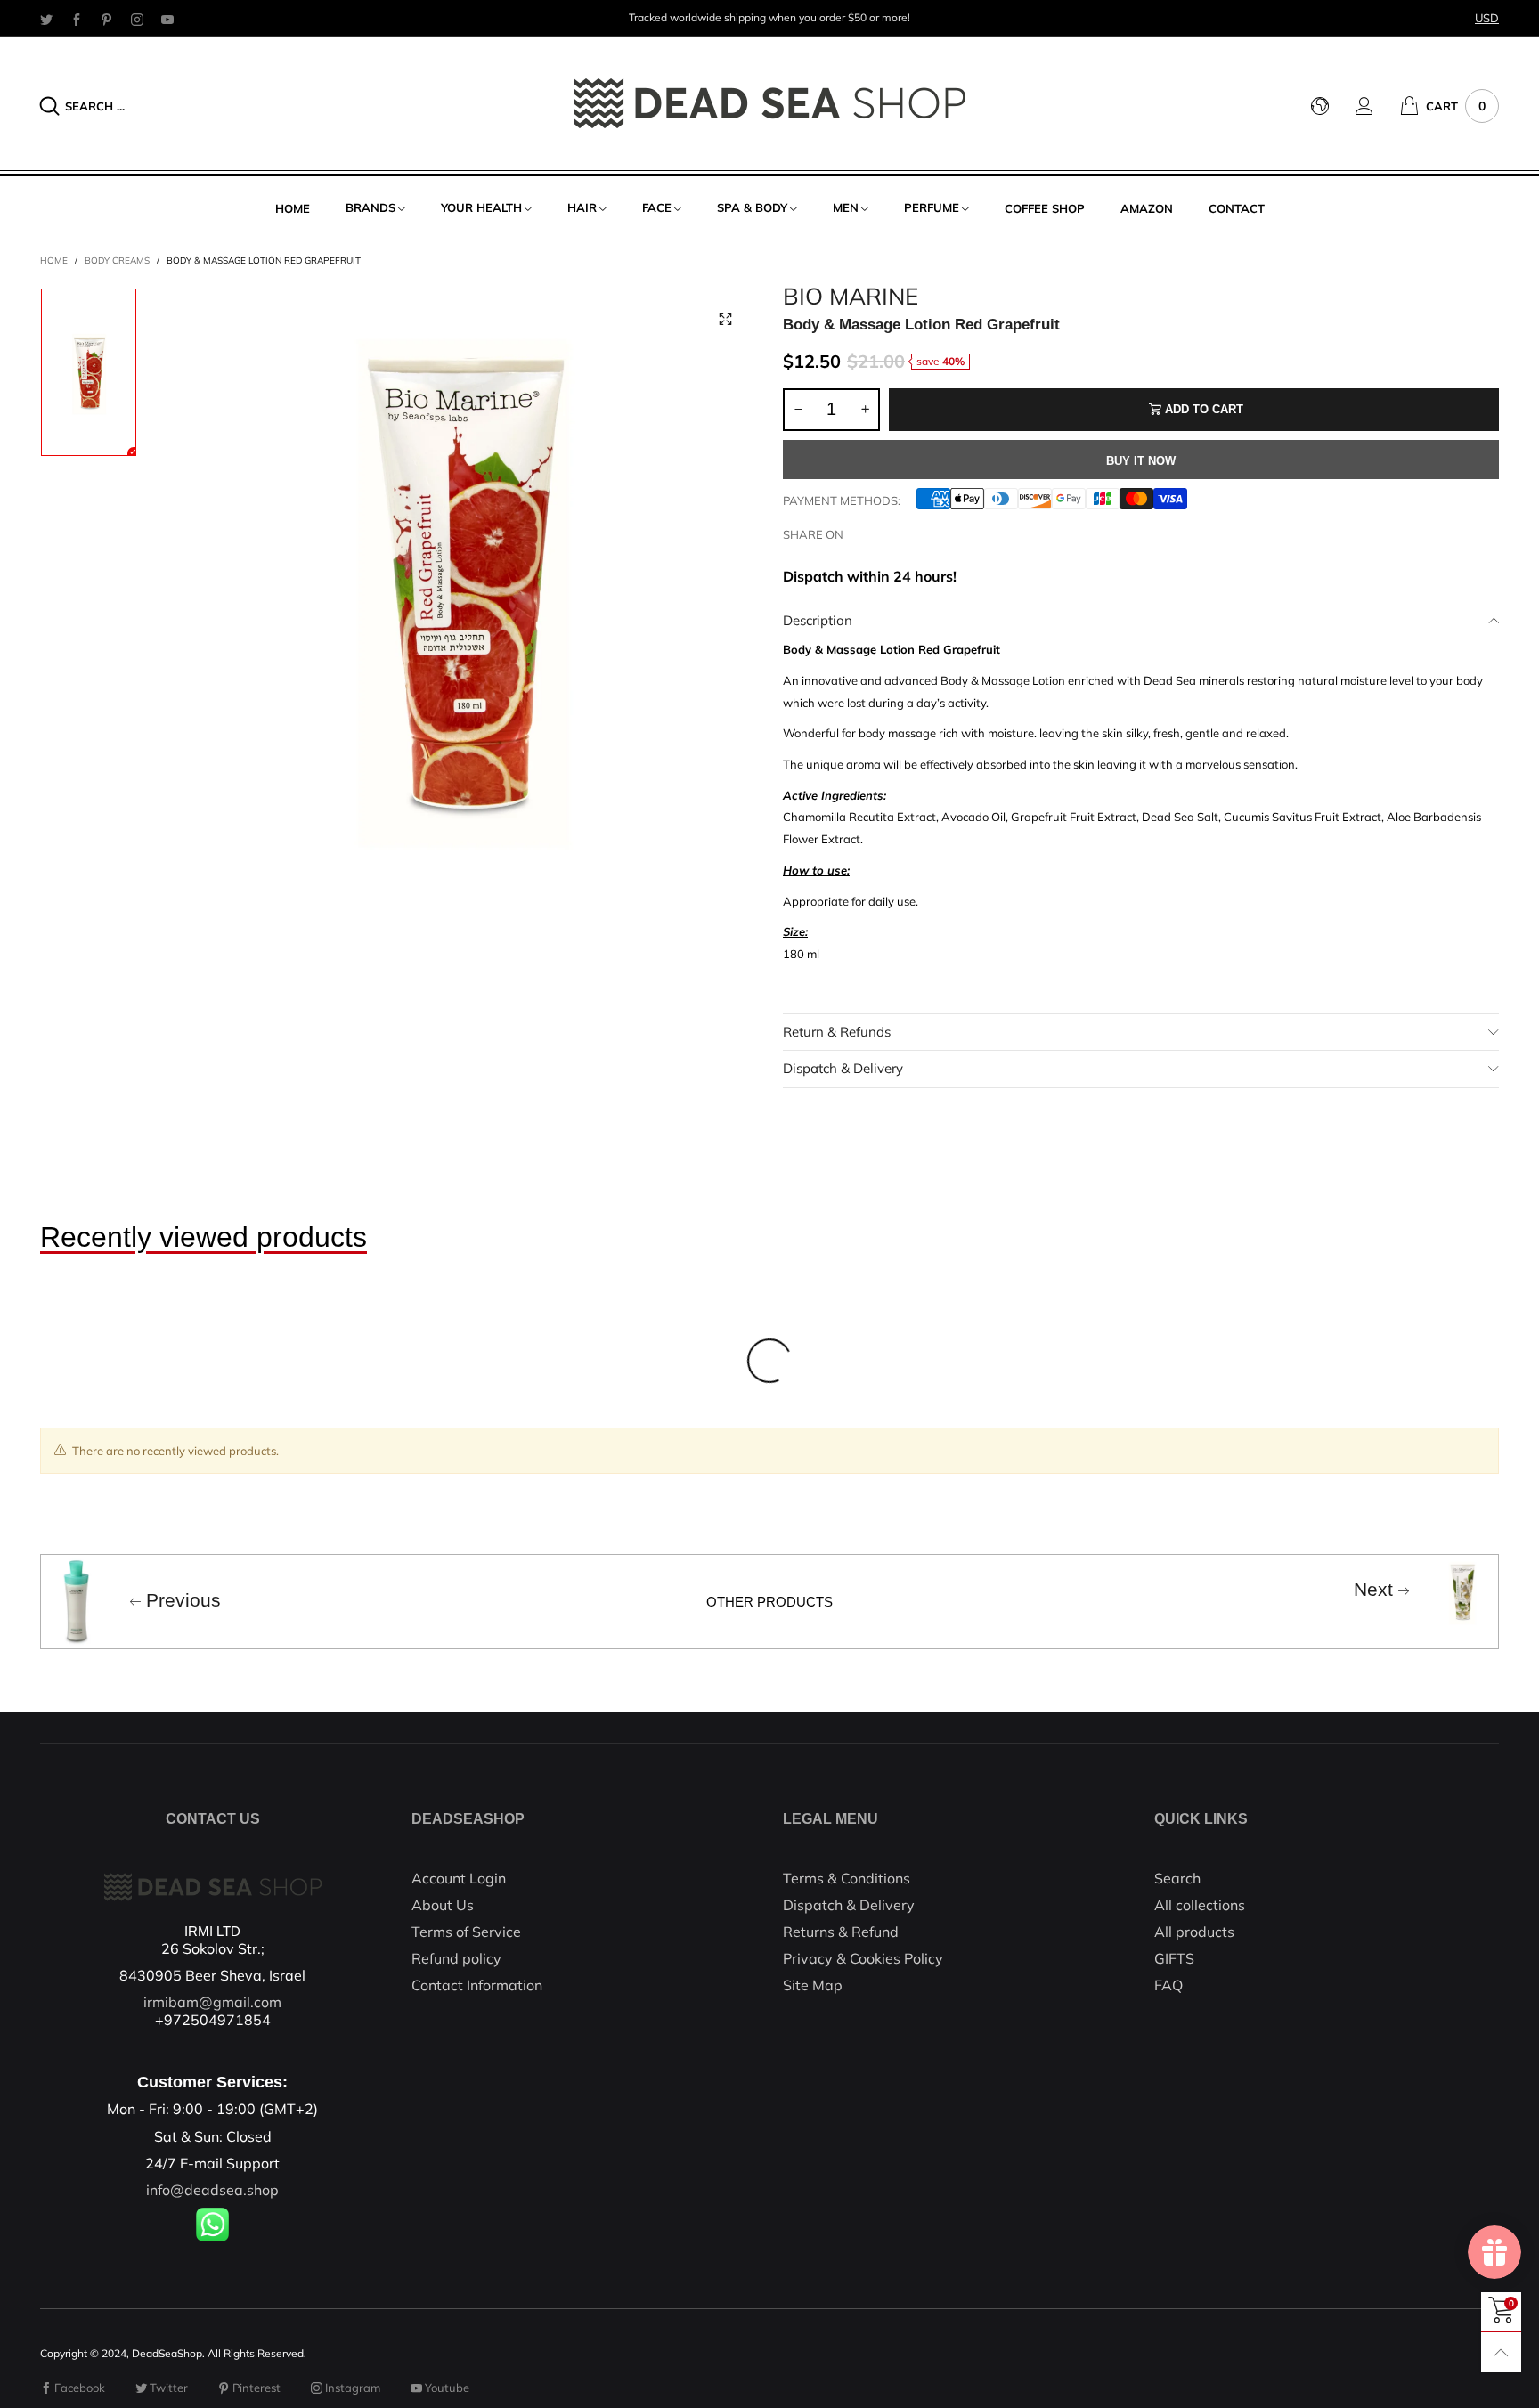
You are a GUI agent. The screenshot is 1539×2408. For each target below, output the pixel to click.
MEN (846, 207)
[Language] (1333, 106)
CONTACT (1237, 208)
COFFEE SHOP (1045, 208)
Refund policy (456, 1958)
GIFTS (1174, 1958)
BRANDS (370, 207)
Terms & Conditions (847, 1878)
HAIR (582, 207)
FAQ (1168, 1985)
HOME (293, 208)
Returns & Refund (841, 1932)
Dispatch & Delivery (843, 1068)
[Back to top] (1501, 2352)
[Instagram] (137, 19)
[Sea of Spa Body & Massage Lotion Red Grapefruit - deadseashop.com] (460, 584)
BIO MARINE (851, 297)
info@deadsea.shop (212, 2190)
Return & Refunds (837, 1032)
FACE (657, 207)
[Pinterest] (107, 19)
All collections (1200, 1905)
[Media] (725, 319)
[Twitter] (46, 19)
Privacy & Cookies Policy (863, 1958)
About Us (443, 1905)
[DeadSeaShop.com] (769, 103)
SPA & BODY (752, 207)
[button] (798, 410)
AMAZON (1147, 208)
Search (1177, 1878)
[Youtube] (167, 19)
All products (1194, 1932)
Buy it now (1141, 461)
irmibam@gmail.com (212, 2002)
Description (818, 620)
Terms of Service (466, 1932)
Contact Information (477, 1985)
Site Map (813, 1985)
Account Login (459, 1878)
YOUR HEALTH (481, 207)
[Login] (1378, 106)
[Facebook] (77, 19)
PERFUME (932, 207)
